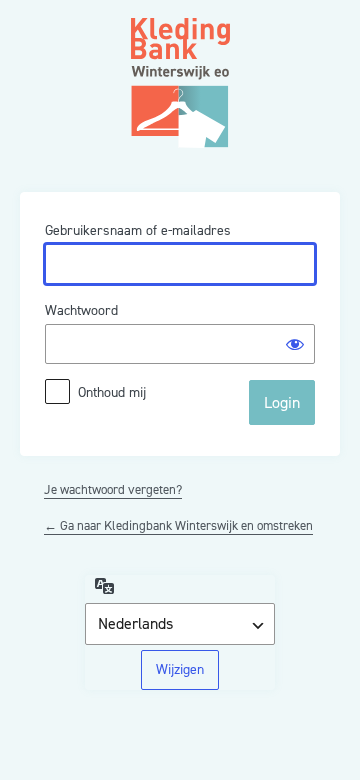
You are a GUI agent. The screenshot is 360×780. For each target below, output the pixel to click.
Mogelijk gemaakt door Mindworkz (180, 60)
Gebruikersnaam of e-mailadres (138, 230)
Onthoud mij (112, 392)
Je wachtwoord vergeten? (113, 489)
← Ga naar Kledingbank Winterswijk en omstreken (178, 525)
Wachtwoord (81, 310)
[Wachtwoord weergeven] (295, 344)
